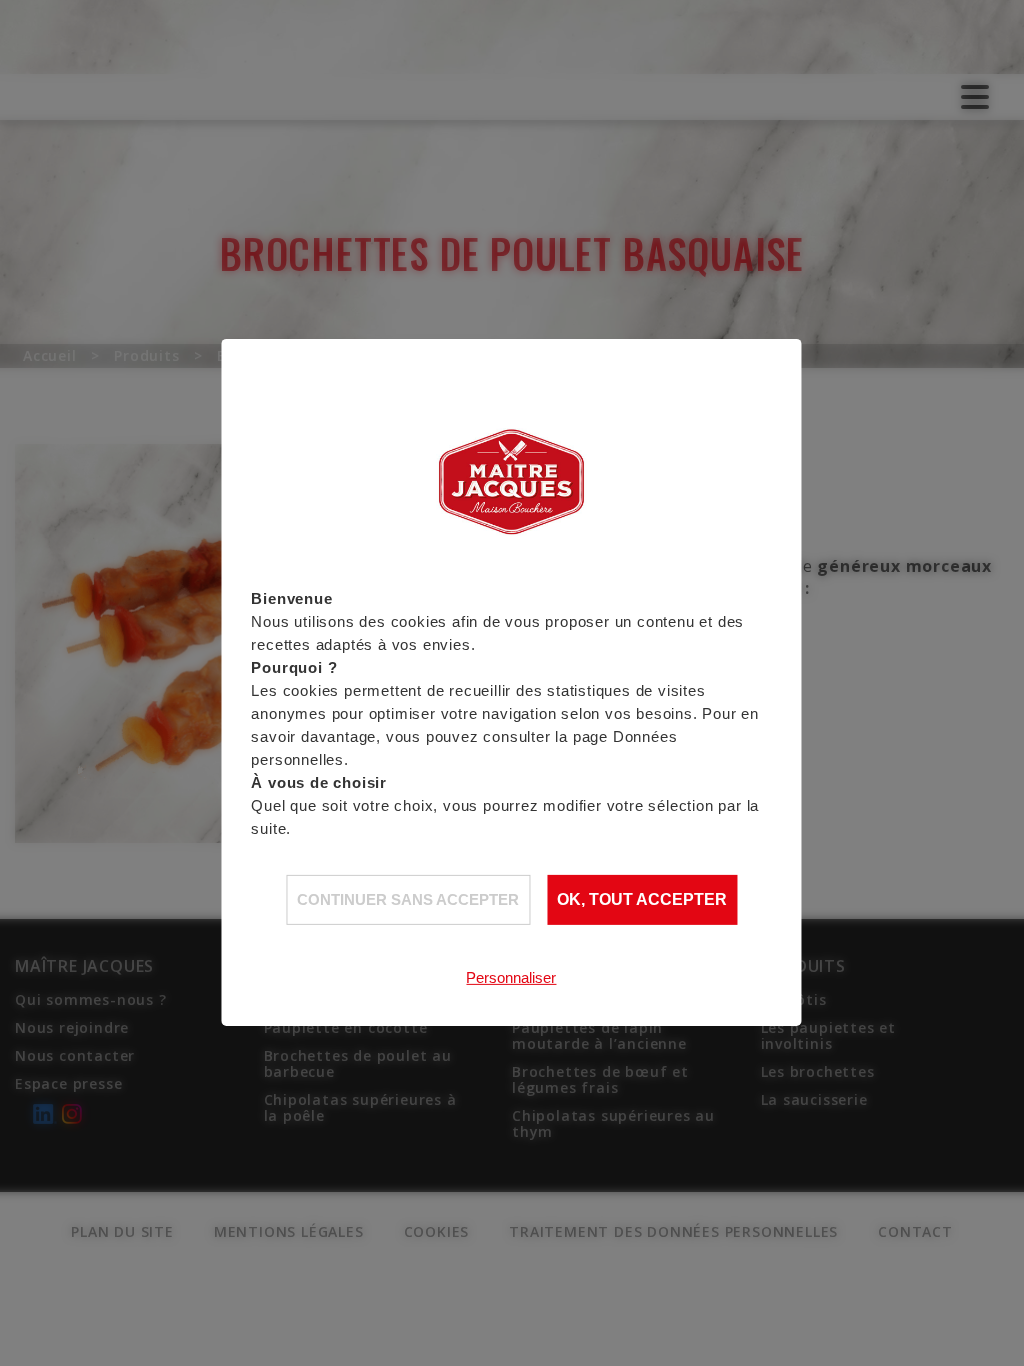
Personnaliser (511, 977)
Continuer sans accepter (408, 899)
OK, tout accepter (642, 899)
